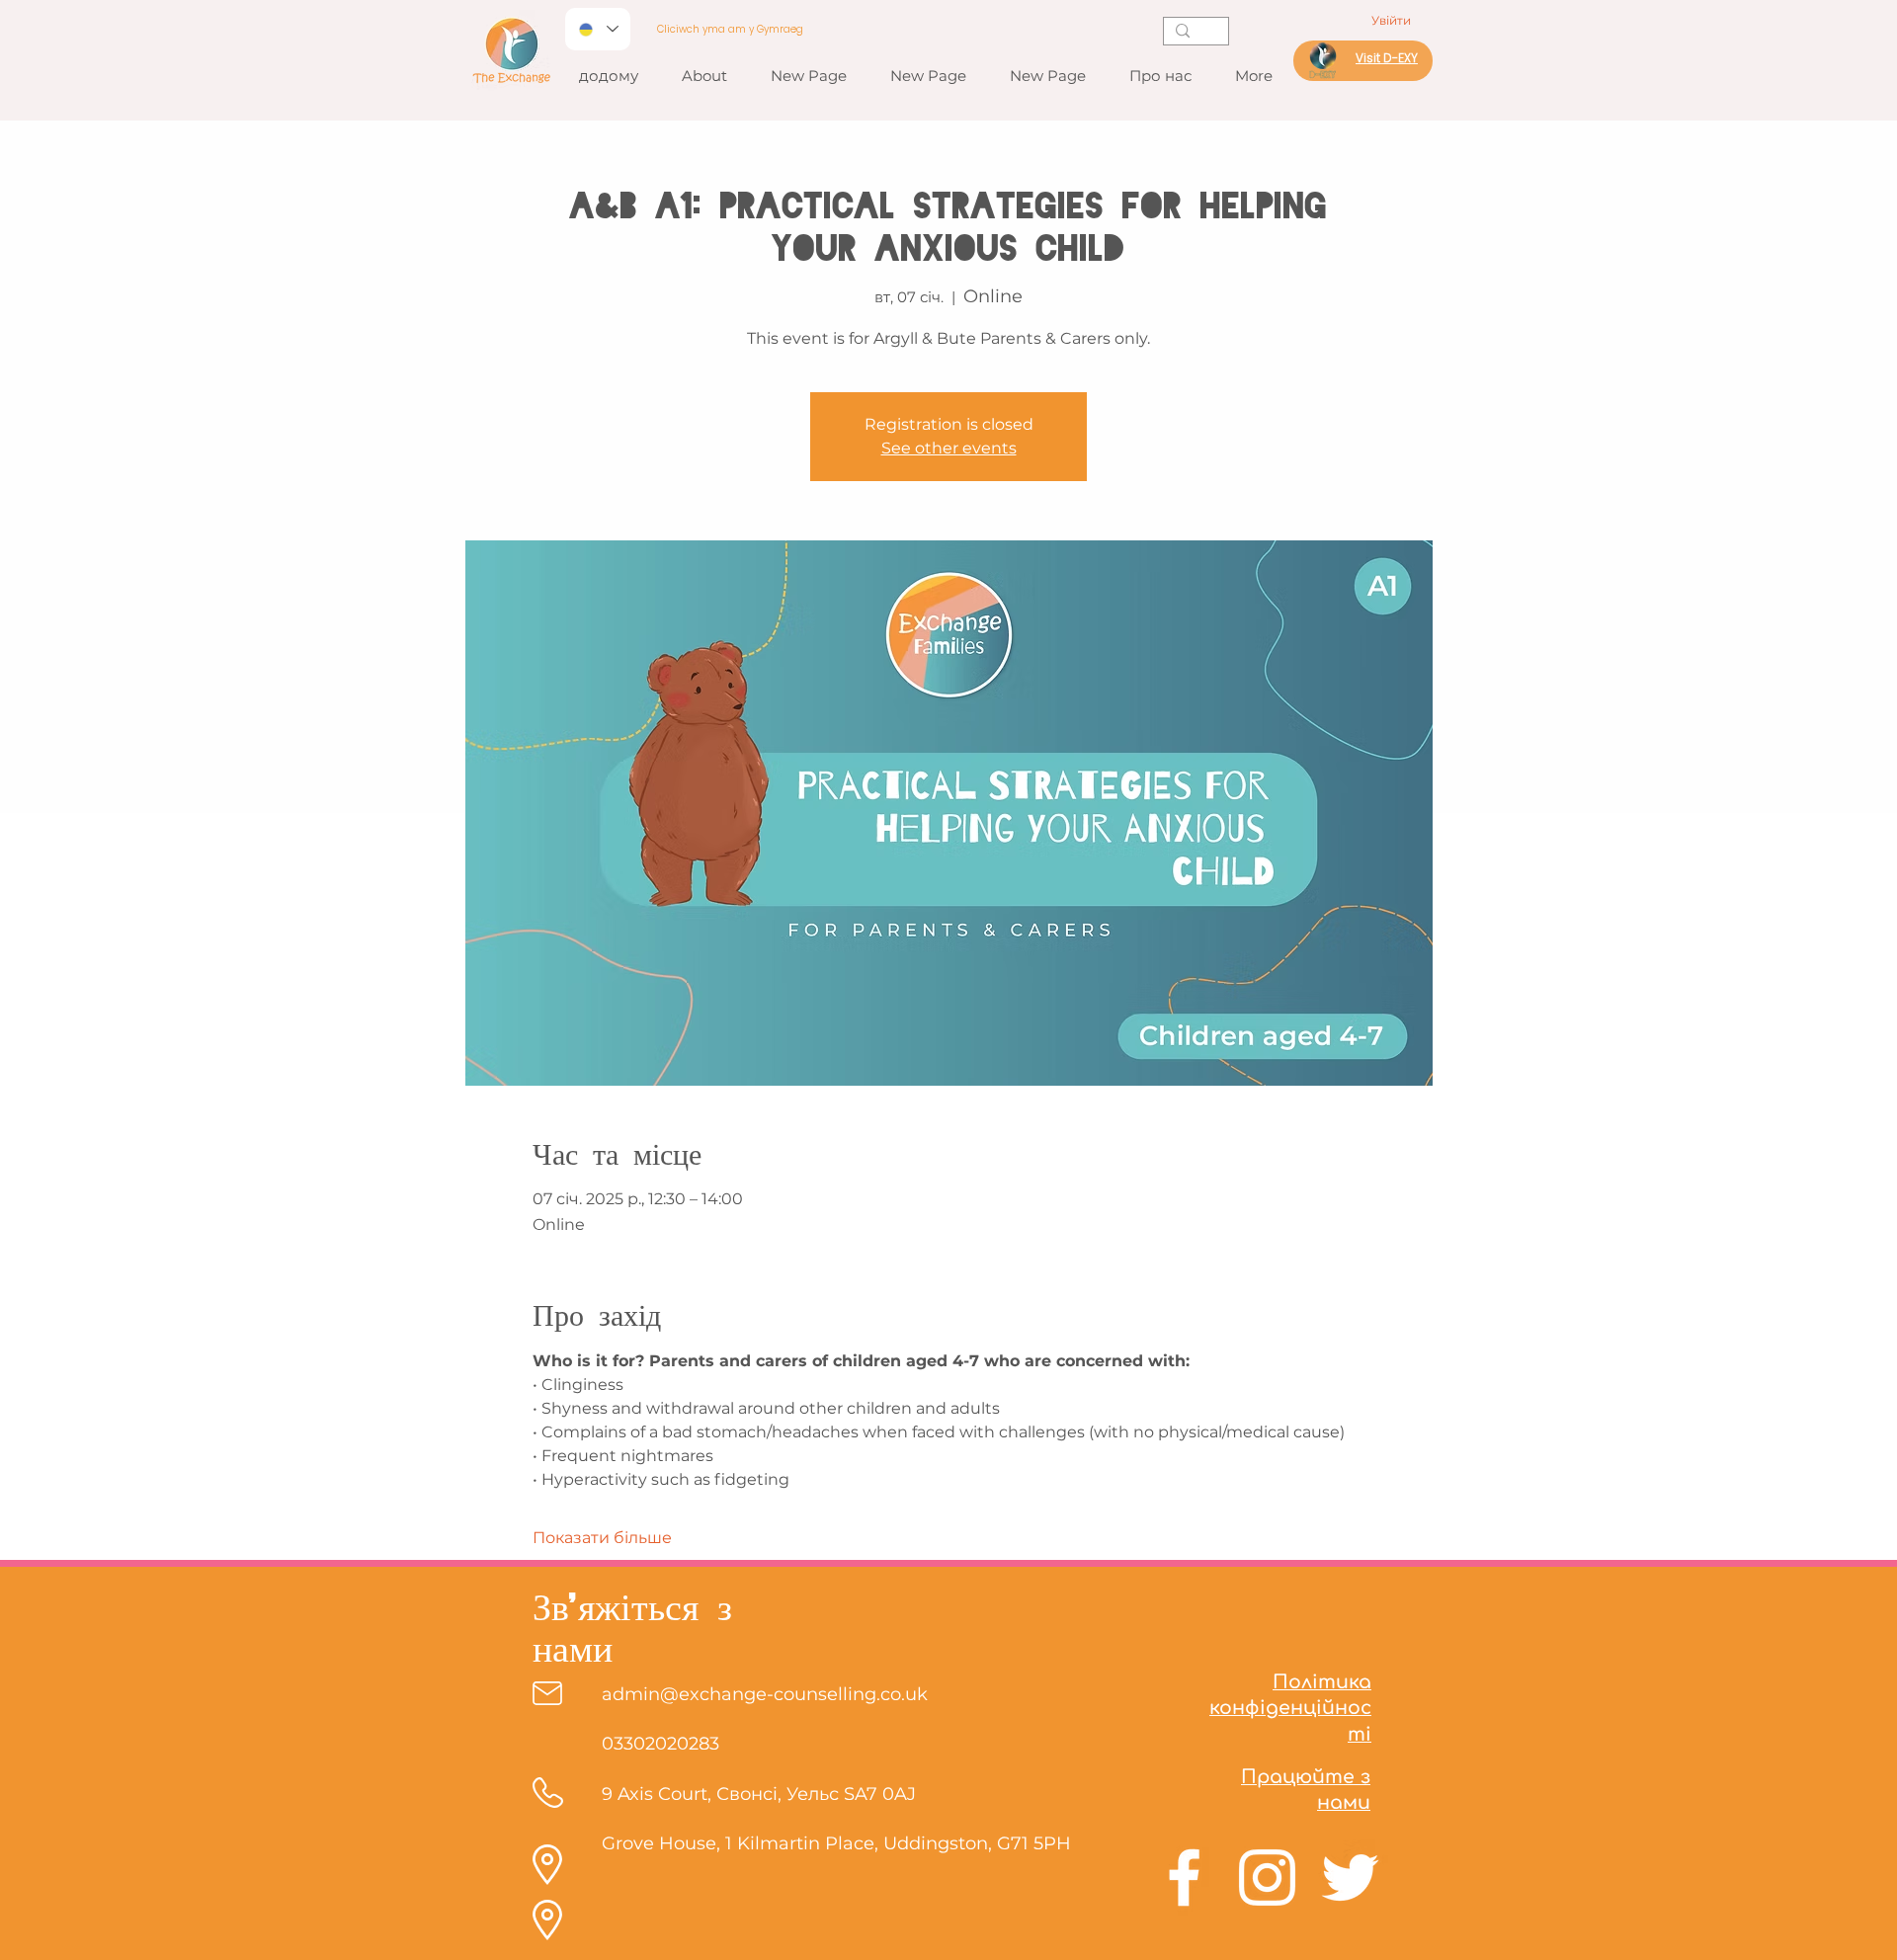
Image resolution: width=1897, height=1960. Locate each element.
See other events (949, 448)
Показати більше (602, 1538)
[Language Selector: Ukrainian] (598, 29)
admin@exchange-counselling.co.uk (765, 1694)
